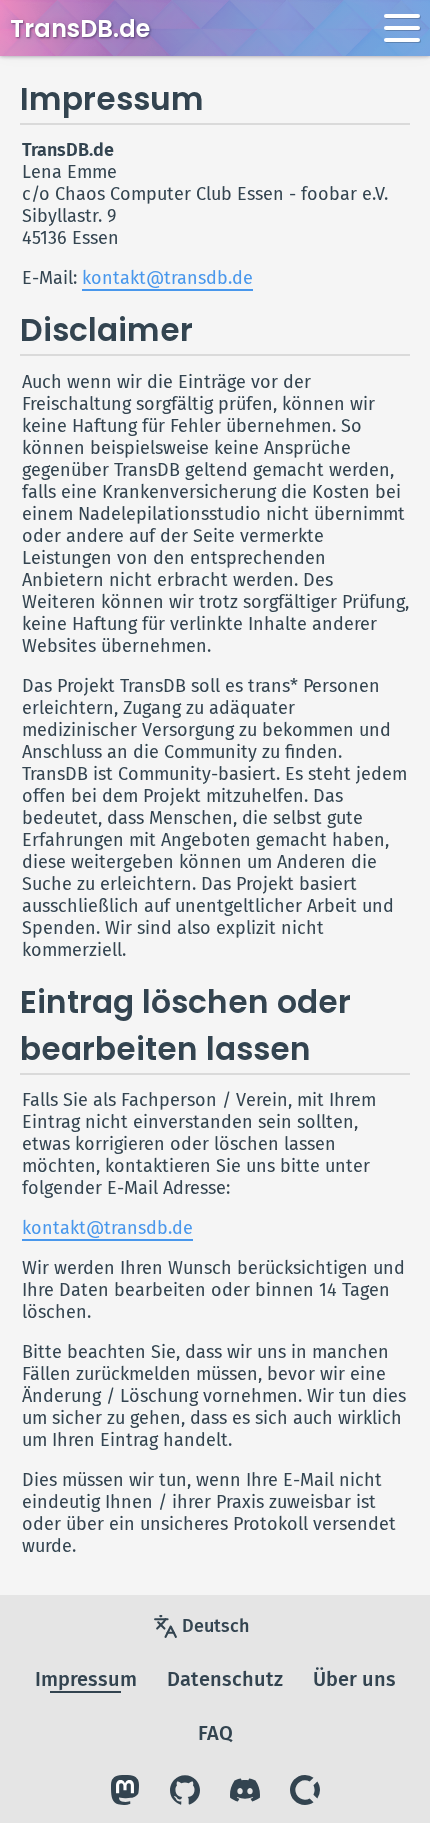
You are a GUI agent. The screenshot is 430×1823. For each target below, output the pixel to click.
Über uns (354, 1679)
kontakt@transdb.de (167, 278)
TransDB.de (80, 28)
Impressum (86, 1679)
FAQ (215, 1733)
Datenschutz (225, 1679)
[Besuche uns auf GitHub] (185, 1790)
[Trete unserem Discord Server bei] (245, 1790)
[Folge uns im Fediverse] (125, 1790)
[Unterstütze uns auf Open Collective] (305, 1790)
